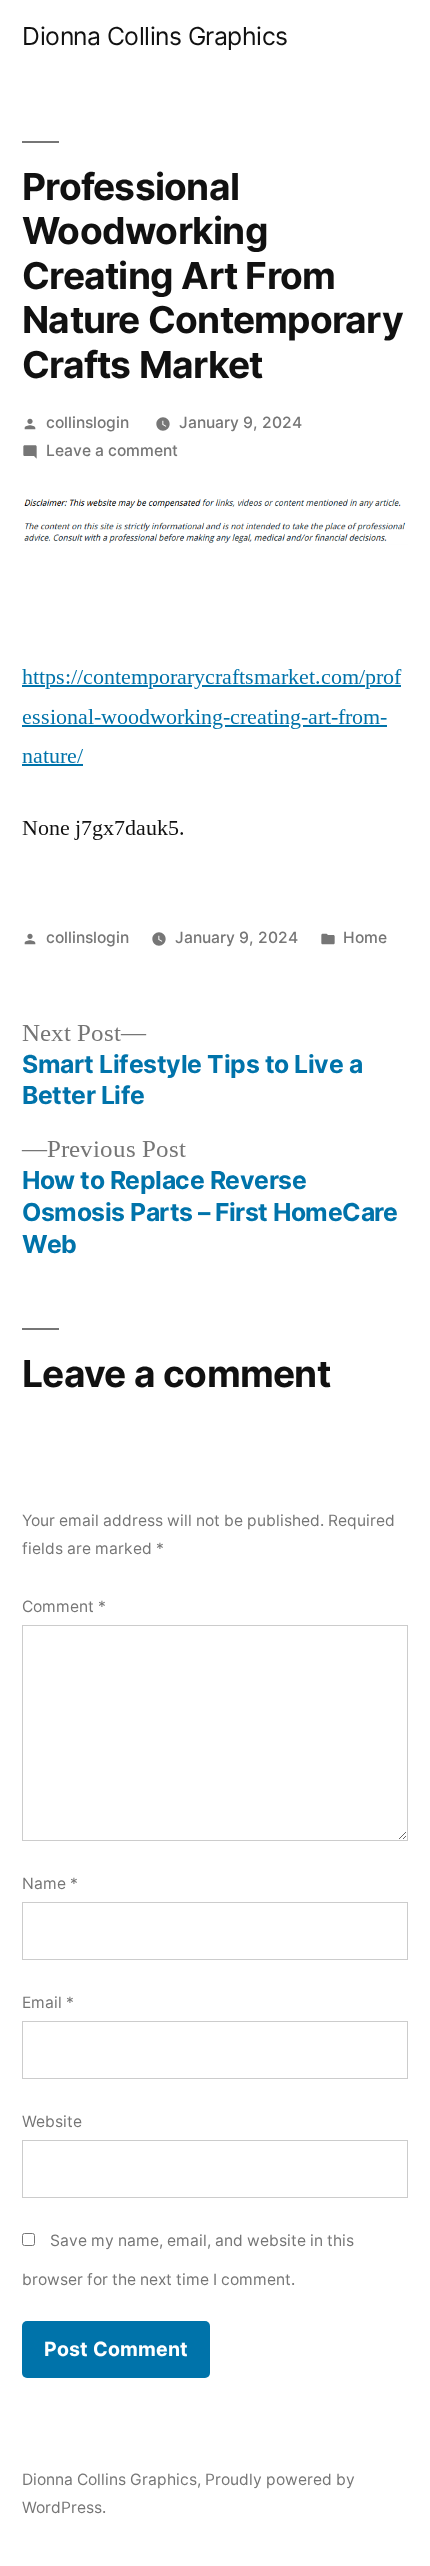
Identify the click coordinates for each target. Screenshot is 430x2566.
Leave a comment (112, 450)
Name (50, 1883)
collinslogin (87, 422)
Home (365, 937)
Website (52, 2121)
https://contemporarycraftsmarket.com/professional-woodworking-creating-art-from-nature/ (211, 716)
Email (48, 2002)
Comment (64, 1606)
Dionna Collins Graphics (155, 36)
